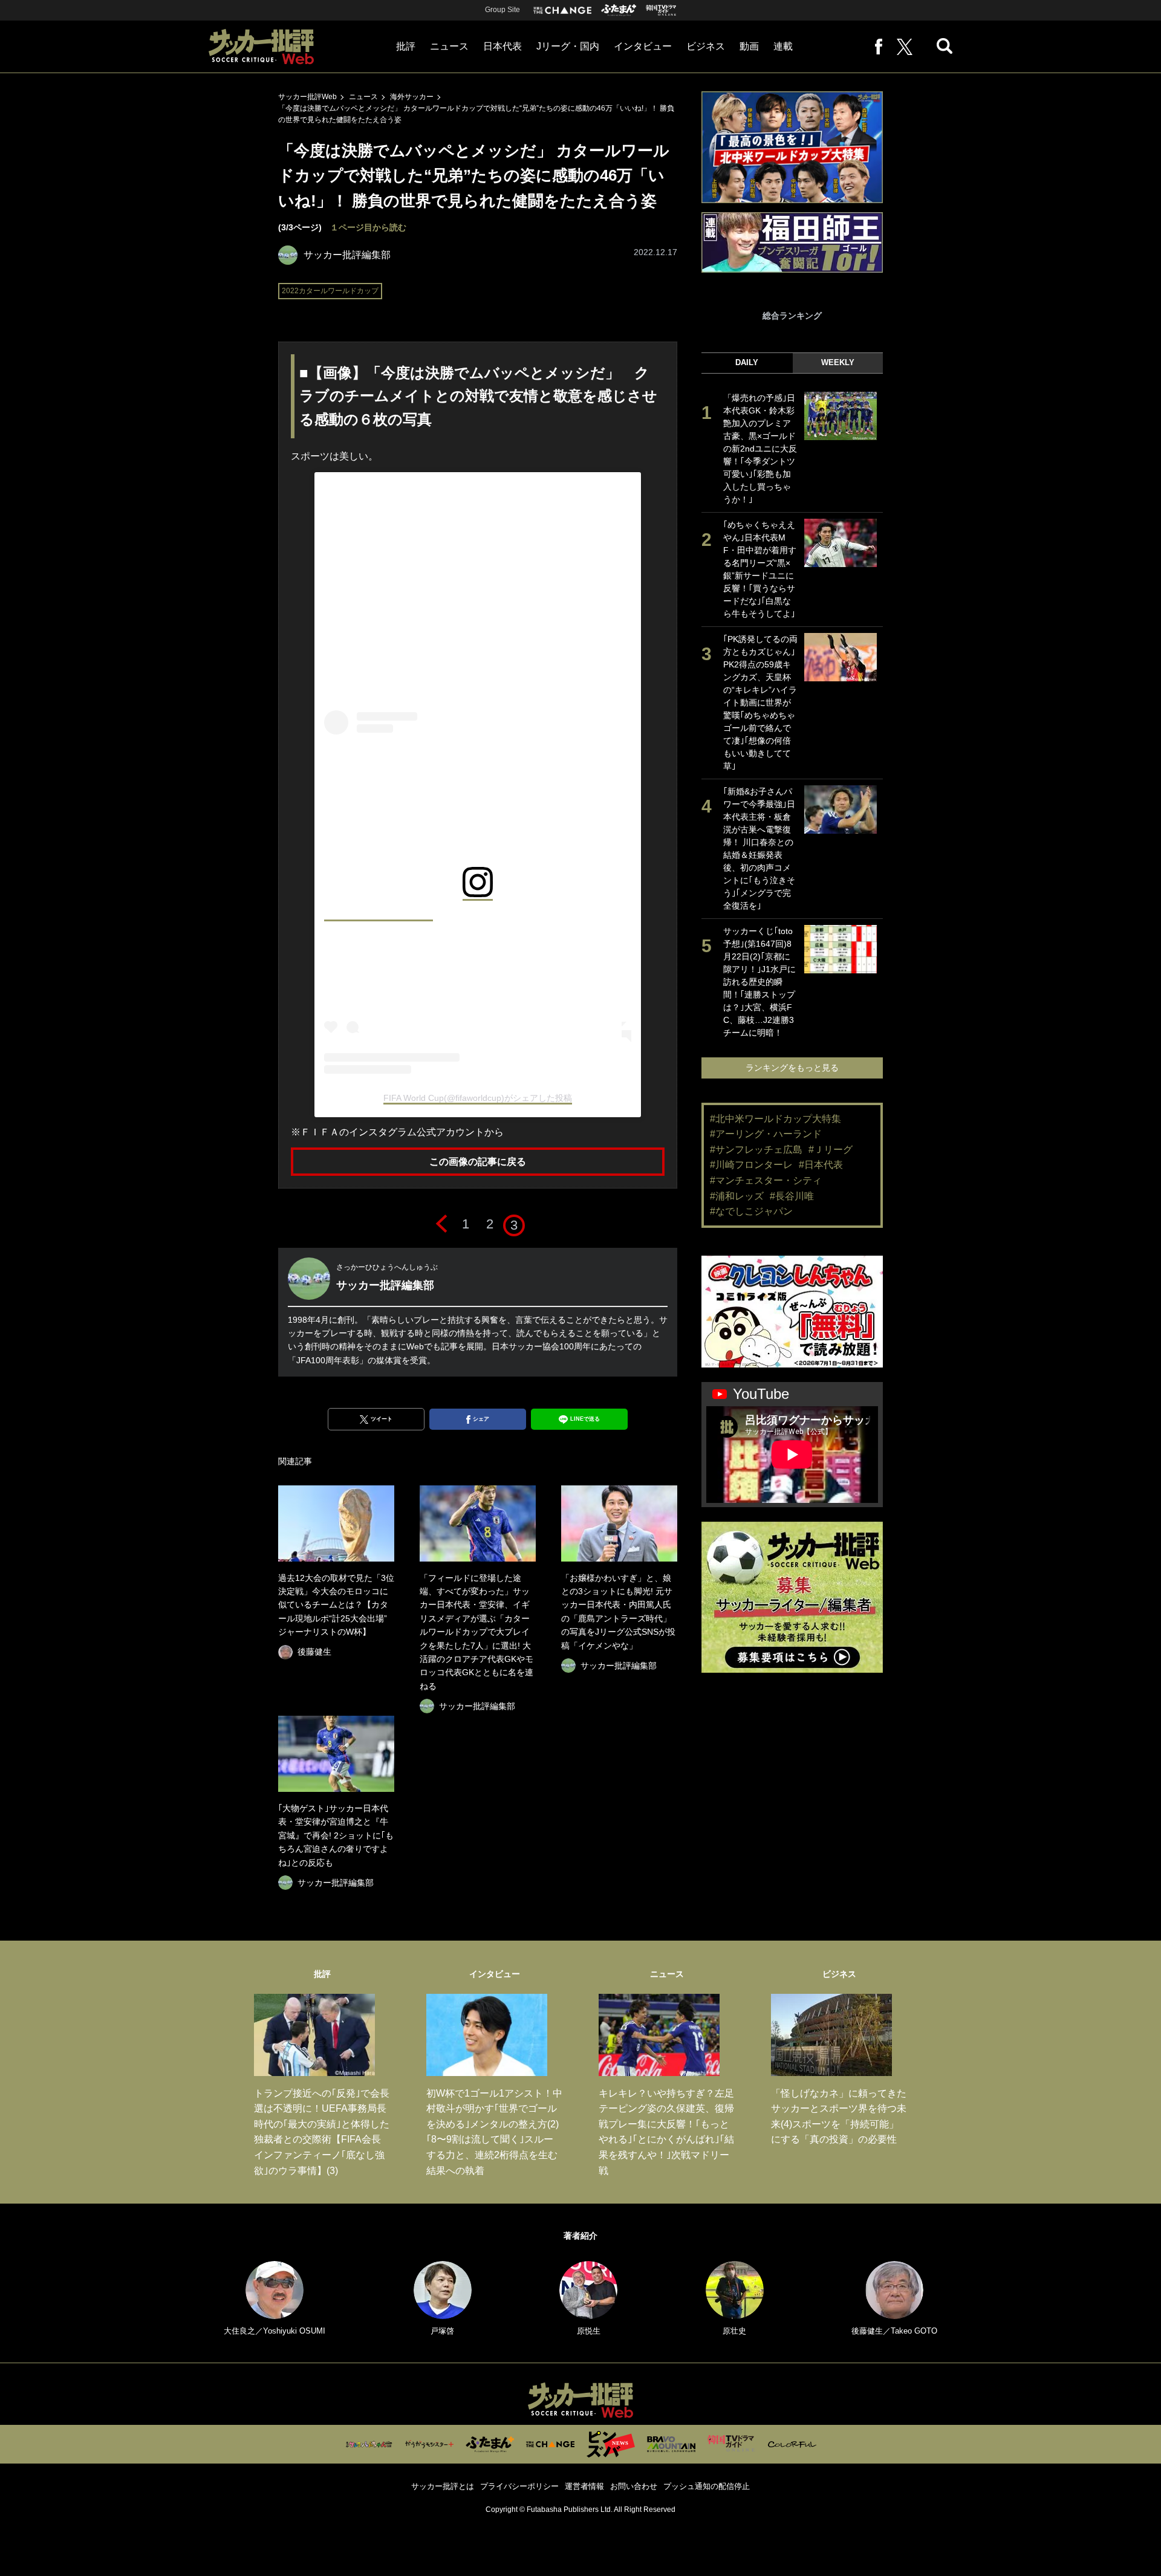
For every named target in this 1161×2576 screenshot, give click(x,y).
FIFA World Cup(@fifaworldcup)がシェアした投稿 (478, 1098)
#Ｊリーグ (831, 1150)
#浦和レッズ (737, 1196)
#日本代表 (821, 1165)
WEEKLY (838, 362)
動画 (749, 46)
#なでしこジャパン (751, 1211)
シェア (481, 1419)
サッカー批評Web (307, 97)
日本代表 (502, 46)
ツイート (382, 1419)
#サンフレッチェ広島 (756, 1150)
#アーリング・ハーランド (766, 1134)
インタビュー (643, 46)
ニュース (449, 46)
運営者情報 (584, 2486)
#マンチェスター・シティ (766, 1180)
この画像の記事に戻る (478, 1162)
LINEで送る (585, 1419)
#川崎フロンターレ (751, 1165)
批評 (406, 46)
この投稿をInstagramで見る (379, 915)
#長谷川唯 (792, 1196)
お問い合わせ (634, 2486)
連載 (783, 46)
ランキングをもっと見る (792, 1068)
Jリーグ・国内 (568, 46)
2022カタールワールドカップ (330, 291)
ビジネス (706, 46)
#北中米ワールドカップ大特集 (776, 1119)
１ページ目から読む (368, 227)
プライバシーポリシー (519, 2486)
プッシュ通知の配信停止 (707, 2486)
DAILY (747, 362)
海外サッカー (412, 97)
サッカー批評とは (443, 2486)
